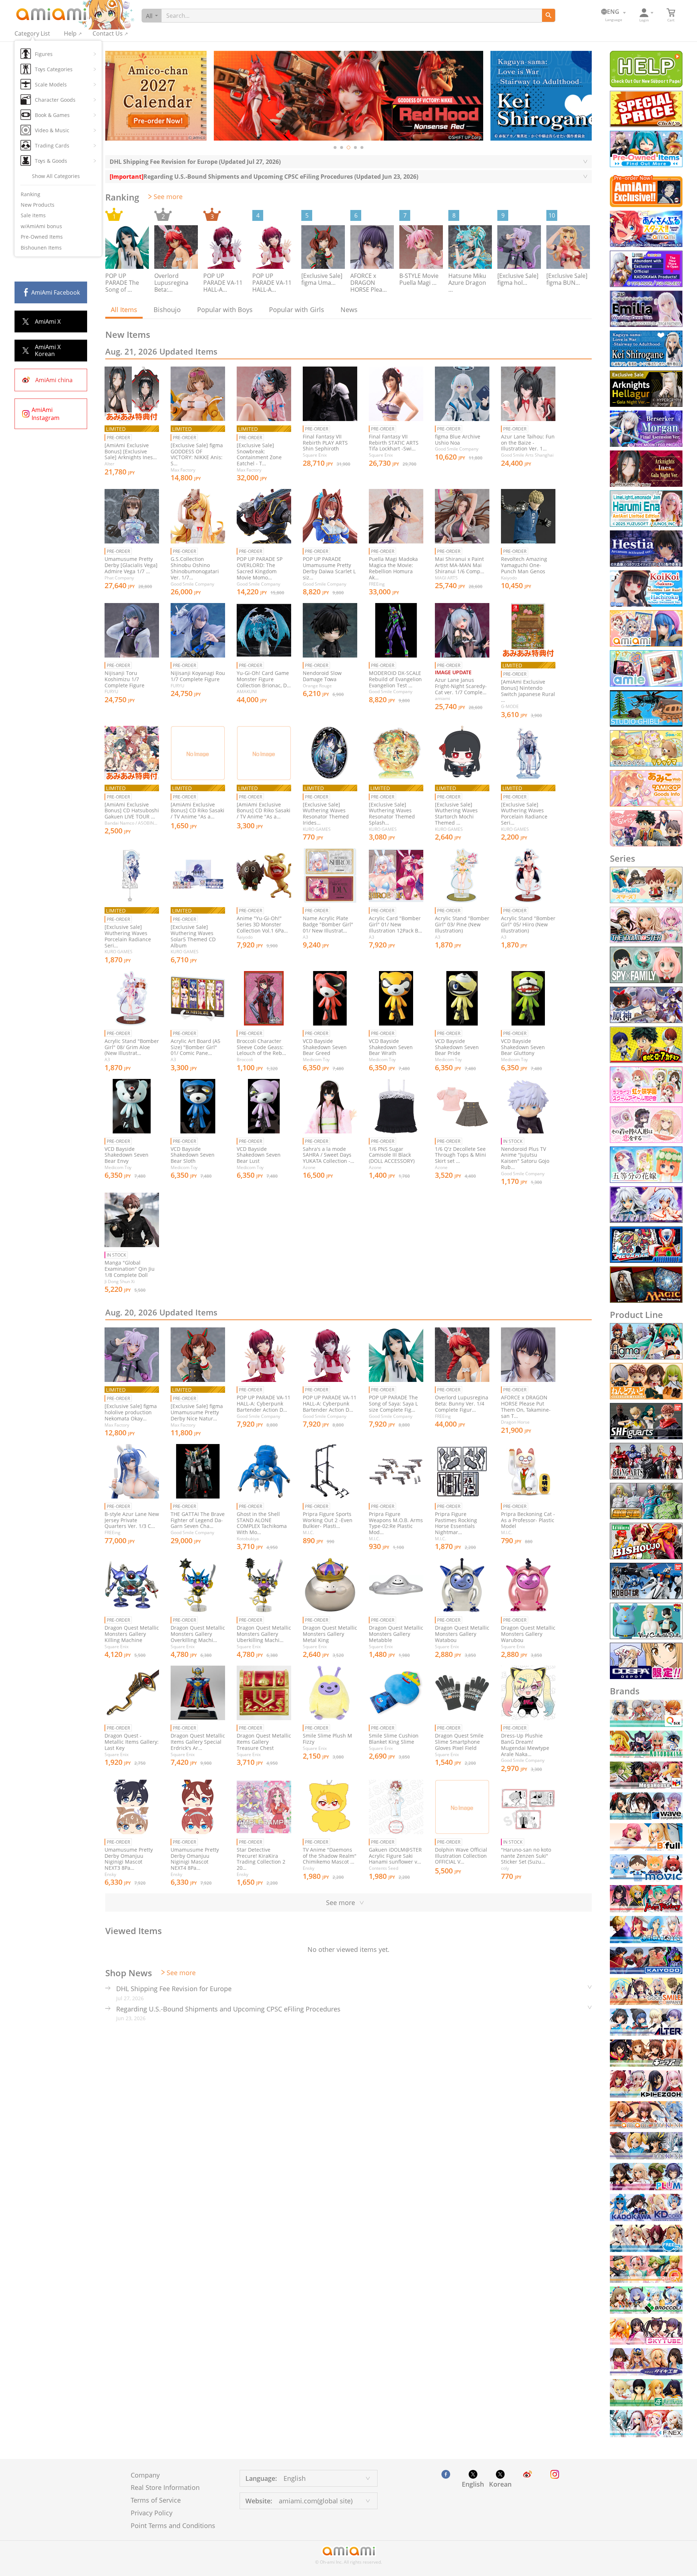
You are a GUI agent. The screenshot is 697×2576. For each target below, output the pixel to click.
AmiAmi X (48, 322)
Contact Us (108, 33)
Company (145, 2475)
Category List (32, 33)
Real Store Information (165, 2487)
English (473, 2484)
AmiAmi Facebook (56, 292)
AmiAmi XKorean (48, 350)
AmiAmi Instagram (46, 414)
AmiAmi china (54, 380)
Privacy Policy (152, 2513)
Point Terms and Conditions (173, 2526)
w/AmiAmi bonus (41, 226)
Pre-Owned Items (42, 237)
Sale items (33, 215)
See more (168, 197)
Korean (500, 2484)
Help (70, 33)
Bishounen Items (41, 248)
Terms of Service (156, 2500)
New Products (38, 205)
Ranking (30, 194)
